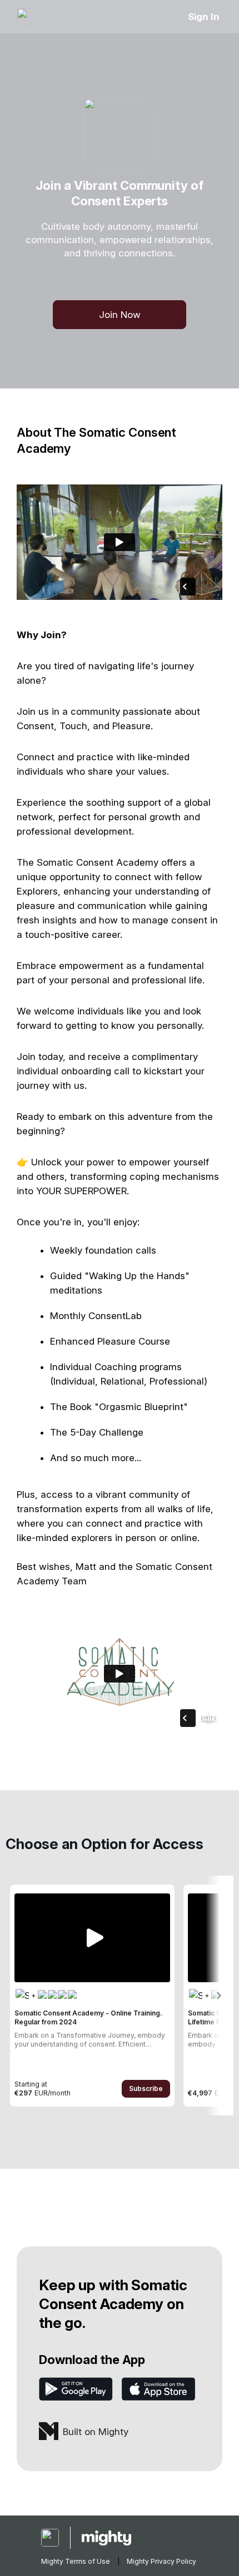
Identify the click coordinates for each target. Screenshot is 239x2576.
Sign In (204, 17)
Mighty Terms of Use (76, 2561)
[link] (92, 1996)
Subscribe (146, 2088)
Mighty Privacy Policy (161, 2561)
